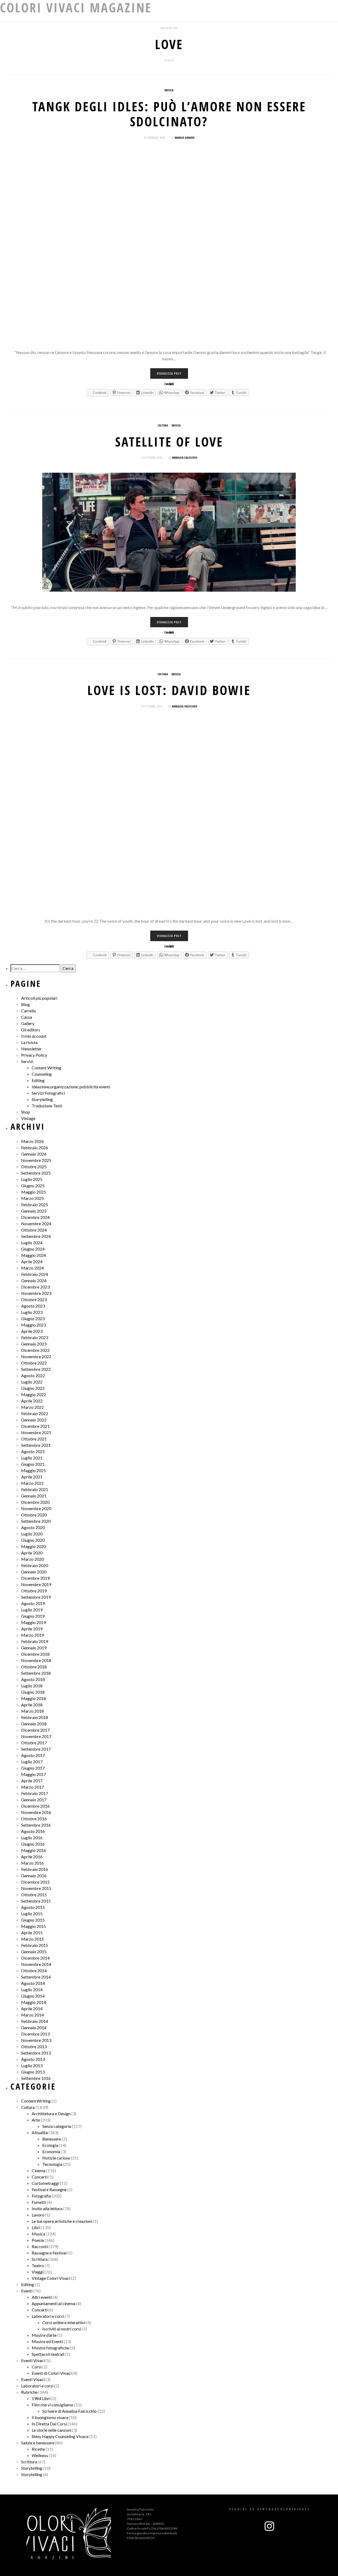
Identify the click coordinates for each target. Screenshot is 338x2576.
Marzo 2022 (32, 1407)
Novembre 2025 (36, 1160)
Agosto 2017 (33, 1755)
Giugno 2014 (33, 1996)
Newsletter (31, 1049)
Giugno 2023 (33, 1318)
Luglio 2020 (32, 1534)
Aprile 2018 (32, 1705)
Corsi (37, 2367)
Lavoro (38, 2215)
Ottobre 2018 (34, 1667)
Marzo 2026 (32, 1141)
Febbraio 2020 (35, 1565)
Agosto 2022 (33, 1375)
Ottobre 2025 (34, 1167)
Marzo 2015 (32, 1939)
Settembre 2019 (36, 1597)
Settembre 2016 (36, 1825)
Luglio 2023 (32, 1312)
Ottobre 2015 (34, 1895)
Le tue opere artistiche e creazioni (62, 2221)
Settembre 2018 (36, 1673)
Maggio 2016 (34, 1850)
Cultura (163, 425)
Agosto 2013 (33, 2059)
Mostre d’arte (44, 2335)
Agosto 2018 (33, 1679)
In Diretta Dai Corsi (49, 2424)
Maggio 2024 (34, 1255)
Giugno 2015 (33, 1920)
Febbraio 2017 (35, 1793)
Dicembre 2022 (35, 1350)
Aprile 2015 (32, 1933)
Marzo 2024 (32, 1268)
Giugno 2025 (33, 1186)
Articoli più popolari (39, 998)
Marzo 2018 (32, 1711)
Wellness (40, 2455)
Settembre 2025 (36, 1173)
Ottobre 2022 (34, 1363)
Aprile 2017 (32, 1781)
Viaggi (38, 2272)
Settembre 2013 (36, 2053)
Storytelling (42, 1099)
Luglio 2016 (32, 1838)
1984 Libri (41, 2398)
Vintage (28, 1118)
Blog (25, 1004)
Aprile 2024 (32, 1261)
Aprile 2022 (32, 1401)
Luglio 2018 (32, 1686)
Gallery (28, 1023)
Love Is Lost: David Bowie (169, 690)
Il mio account (34, 1036)
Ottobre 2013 (34, 2046)
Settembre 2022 (36, 1369)
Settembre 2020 (36, 1521)
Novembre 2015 (36, 1888)
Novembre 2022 (36, 1356)
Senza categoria (57, 2126)
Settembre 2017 (36, 1749)
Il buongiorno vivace (50, 2417)
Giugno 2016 (33, 1844)
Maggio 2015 (34, 1926)
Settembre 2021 (36, 1445)
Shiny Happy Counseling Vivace (60, 2436)
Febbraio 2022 (35, 1413)
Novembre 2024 (36, 1224)
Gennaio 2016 (34, 1876)
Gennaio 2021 (34, 1496)
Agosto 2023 (33, 1306)
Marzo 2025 (32, 1198)
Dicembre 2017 (35, 1730)
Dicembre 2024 (35, 1217)
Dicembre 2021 (35, 1426)
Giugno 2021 (33, 1464)
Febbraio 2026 (35, 1148)
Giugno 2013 (33, 2072)
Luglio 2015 (32, 1914)
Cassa (27, 1017)
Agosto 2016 (33, 1831)
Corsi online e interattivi (64, 2322)
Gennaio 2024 (34, 1280)
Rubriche (29, 2392)
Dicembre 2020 (35, 1502)
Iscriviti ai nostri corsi (62, 2329)
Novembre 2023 (36, 1293)
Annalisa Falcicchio (185, 458)
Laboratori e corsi (48, 2316)
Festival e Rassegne (49, 2189)
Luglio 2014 (32, 1990)
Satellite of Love (169, 442)
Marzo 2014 (32, 2015)
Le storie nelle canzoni (51, 2430)
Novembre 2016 (36, 1812)
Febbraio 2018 (35, 1717)
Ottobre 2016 (34, 1819)
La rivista (29, 1042)
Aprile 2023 (32, 1331)
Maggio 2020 (34, 1546)
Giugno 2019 (33, 1616)
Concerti (40, 2177)
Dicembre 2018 (35, 1654)
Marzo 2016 (32, 1863)
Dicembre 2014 (35, 1958)
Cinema (39, 2170)
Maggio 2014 (34, 2002)
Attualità (40, 2132)
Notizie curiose (56, 2158)
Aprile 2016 (32, 1857)
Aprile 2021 (32, 1477)
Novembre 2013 (36, 2040)
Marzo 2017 (32, 1787)
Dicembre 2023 (35, 1287)
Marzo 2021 (32, 1483)
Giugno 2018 (33, 1692)
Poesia (38, 2240)
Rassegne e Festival (49, 2253)
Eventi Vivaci (33, 2360)
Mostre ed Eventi (47, 2341)
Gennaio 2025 (34, 1211)
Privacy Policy (34, 1055)
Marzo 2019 (32, 1635)
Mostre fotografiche (50, 2348)
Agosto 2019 (33, 1603)
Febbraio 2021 (35, 1489)
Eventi (27, 2291)
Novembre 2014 (36, 1964)
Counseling (42, 1074)
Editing (38, 1080)
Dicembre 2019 (35, 1578)
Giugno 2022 (33, 1388)
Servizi (27, 1061)
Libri (36, 2227)
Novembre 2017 (36, 1736)
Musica (169, 90)
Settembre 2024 (36, 1236)
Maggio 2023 (34, 1325)
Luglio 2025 (32, 1179)
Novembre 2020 (36, 1508)
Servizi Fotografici (48, 1093)
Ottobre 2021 (34, 1439)
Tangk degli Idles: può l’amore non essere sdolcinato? (169, 114)
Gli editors (31, 1030)
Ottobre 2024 (34, 1230)
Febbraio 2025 (35, 1205)
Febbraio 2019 (35, 1641)
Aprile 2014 (32, 2008)
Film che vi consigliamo (53, 2405)
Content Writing (46, 1068)
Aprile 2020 (32, 1553)
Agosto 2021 (33, 1451)
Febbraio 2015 (35, 1945)
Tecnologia (52, 2164)
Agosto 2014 (33, 1983)
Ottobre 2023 (34, 1299)
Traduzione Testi (47, 1106)
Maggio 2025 (34, 1192)
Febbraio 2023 (35, 1337)
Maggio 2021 (34, 1470)
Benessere (52, 2139)
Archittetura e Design (51, 2113)
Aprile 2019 (32, 1629)
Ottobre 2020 (34, 1515)
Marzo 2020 (32, 1559)
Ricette (38, 2449)
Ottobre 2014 (34, 1971)
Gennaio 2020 (34, 1572)
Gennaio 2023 (34, 1344)
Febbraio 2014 (35, 2021)
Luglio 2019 (32, 1610)
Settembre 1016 (36, 2078)
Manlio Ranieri (185, 138)
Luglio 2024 (32, 1242)
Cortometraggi (45, 2183)
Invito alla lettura (47, 2208)
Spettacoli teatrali (48, 2354)
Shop (26, 1112)
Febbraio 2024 (35, 1274)
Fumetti (39, 2202)
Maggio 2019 (34, 1622)
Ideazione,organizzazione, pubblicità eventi (71, 1087)
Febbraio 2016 (35, 1869)
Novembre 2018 (36, 1660)
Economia (51, 2151)
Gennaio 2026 (34, 1154)
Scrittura (40, 2259)
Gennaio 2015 (34, 1952)
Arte (36, 2120)
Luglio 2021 (32, 1458)
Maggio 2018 (34, 1698)
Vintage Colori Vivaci (51, 2278)
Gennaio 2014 (34, 2027)
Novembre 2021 (36, 1432)
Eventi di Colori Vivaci (52, 2373)
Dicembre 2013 (35, 2034)
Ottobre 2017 (34, 1743)
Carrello (29, 1011)
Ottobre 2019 (34, 1591)
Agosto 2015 (33, 1907)
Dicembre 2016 (35, 1806)
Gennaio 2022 (34, 1420)
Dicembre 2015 (35, 1882)
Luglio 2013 (32, 2065)
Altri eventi (42, 2297)
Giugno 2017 (33, 1768)
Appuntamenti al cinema (53, 2303)
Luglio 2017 (32, 1762)
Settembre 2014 (36, 1977)
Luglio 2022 (32, 1382)
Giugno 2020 (33, 1540)
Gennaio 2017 (34, 1800)
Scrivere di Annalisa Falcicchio (69, 2411)
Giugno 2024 (33, 1249)
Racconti (40, 2246)
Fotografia (41, 2196)
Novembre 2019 (36, 1584)
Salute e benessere (38, 2443)
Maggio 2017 (34, 1774)
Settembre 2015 (36, 1901)
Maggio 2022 (34, 1394)
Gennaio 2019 (34, 1648)
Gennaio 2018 (34, 1724)
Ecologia (50, 2145)
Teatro (38, 2265)
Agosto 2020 (33, 1527)
